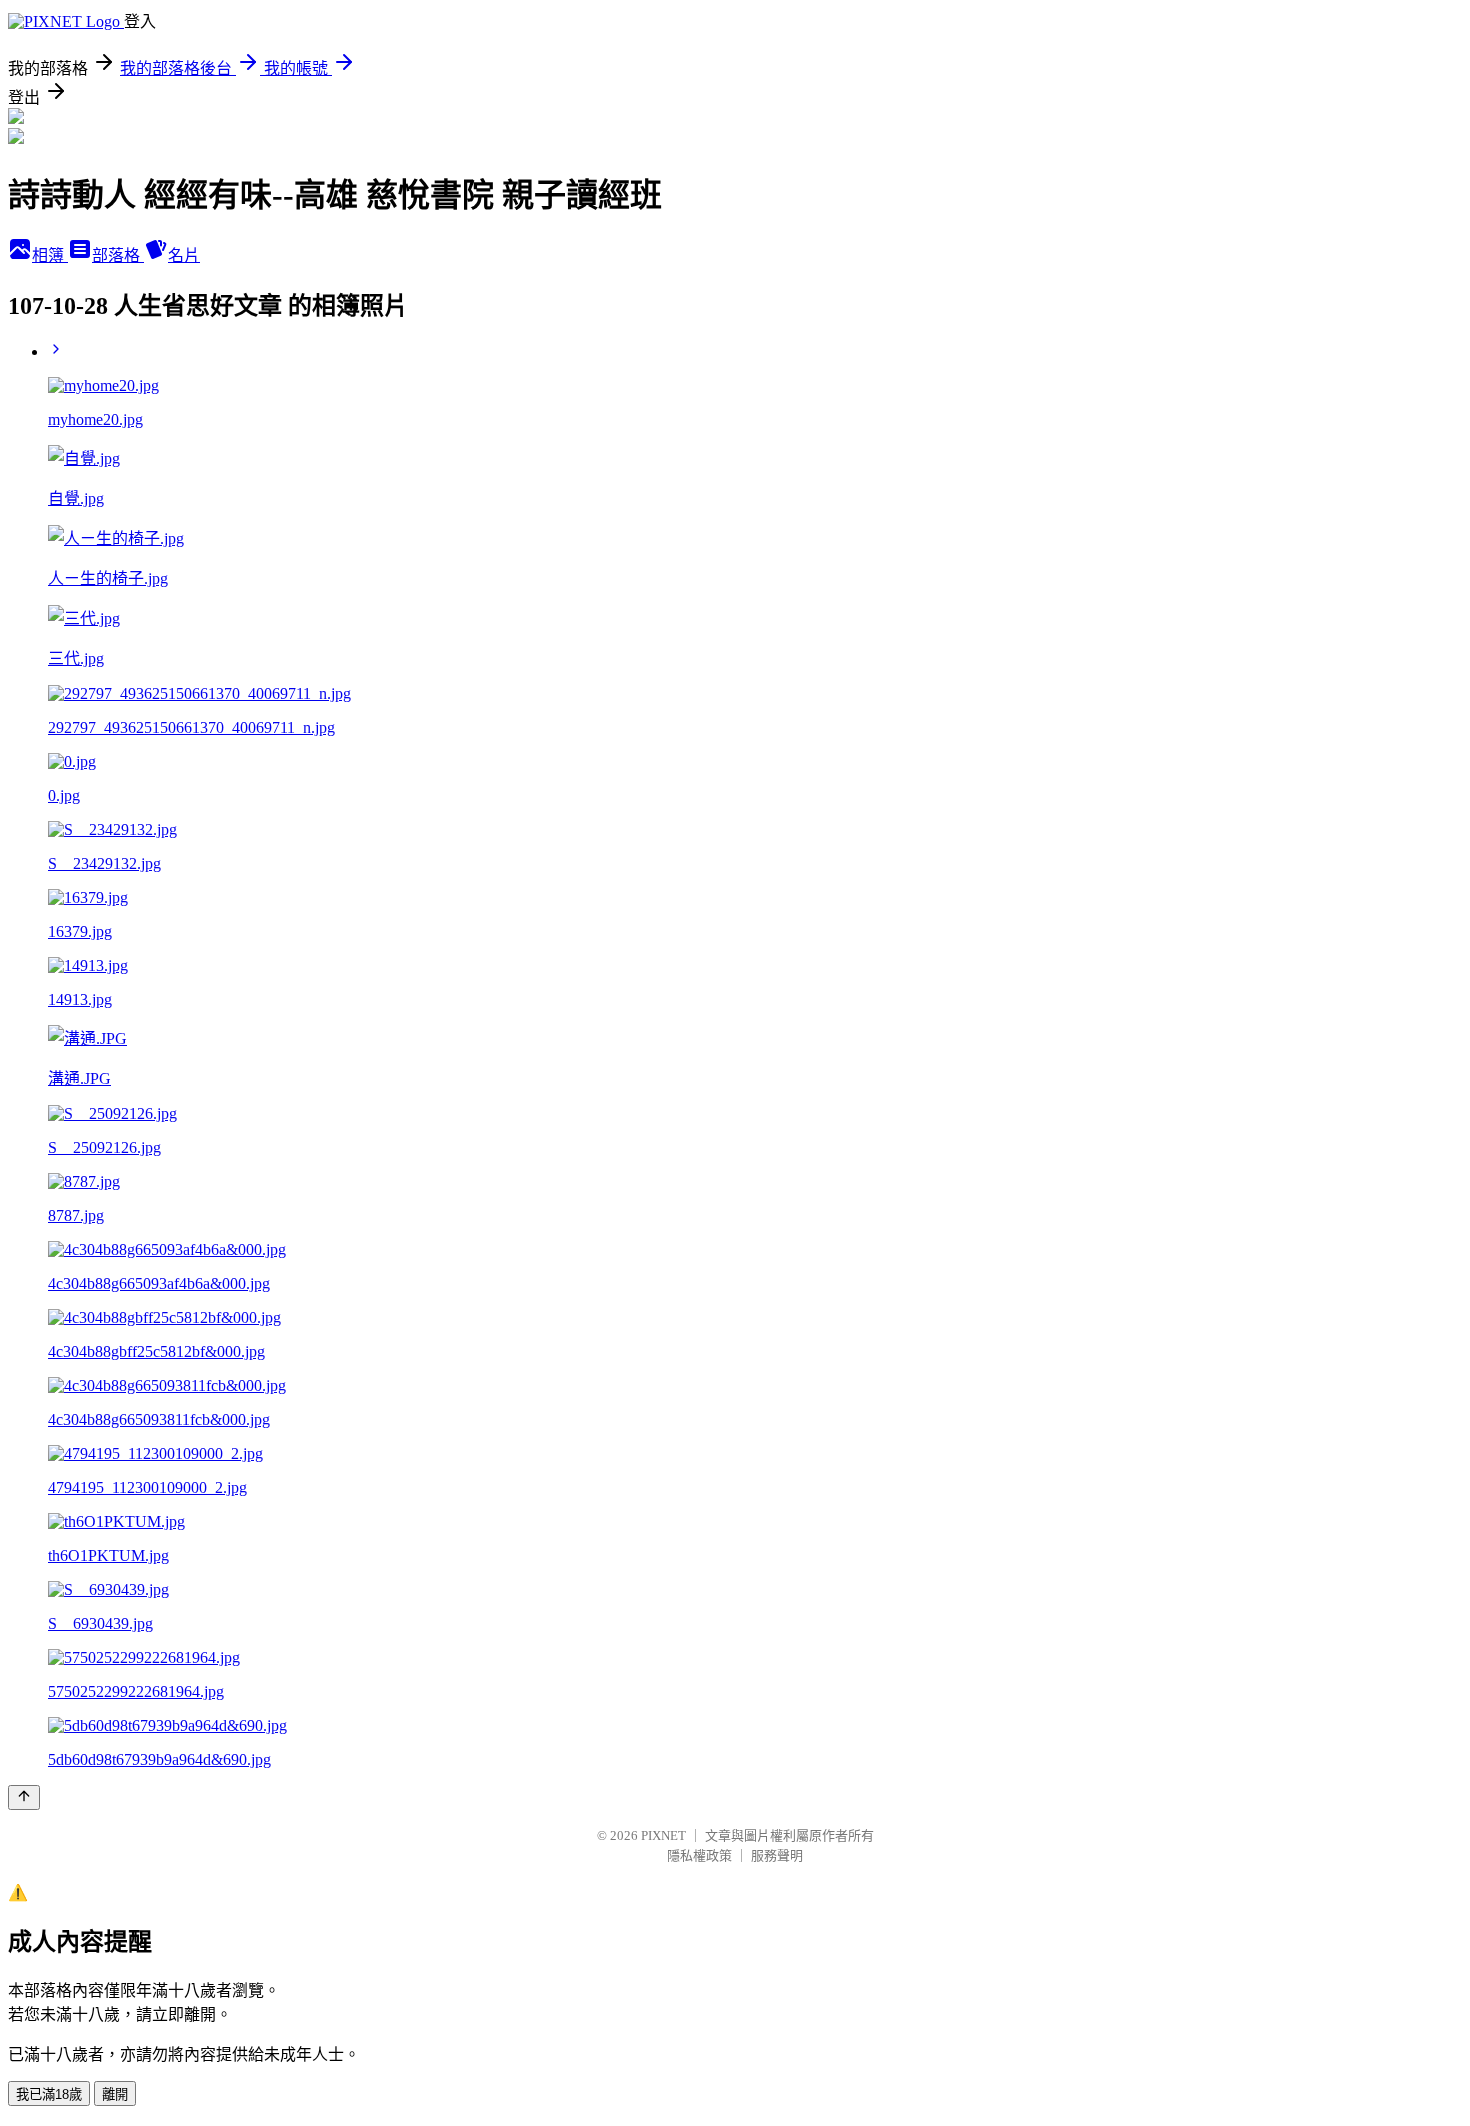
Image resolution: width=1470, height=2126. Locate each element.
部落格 (118, 255)
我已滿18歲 (49, 2094)
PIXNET (663, 1835)
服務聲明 (777, 1855)
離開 (115, 2094)
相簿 (50, 255)
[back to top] (24, 1797)
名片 (184, 255)
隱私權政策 (699, 1855)
